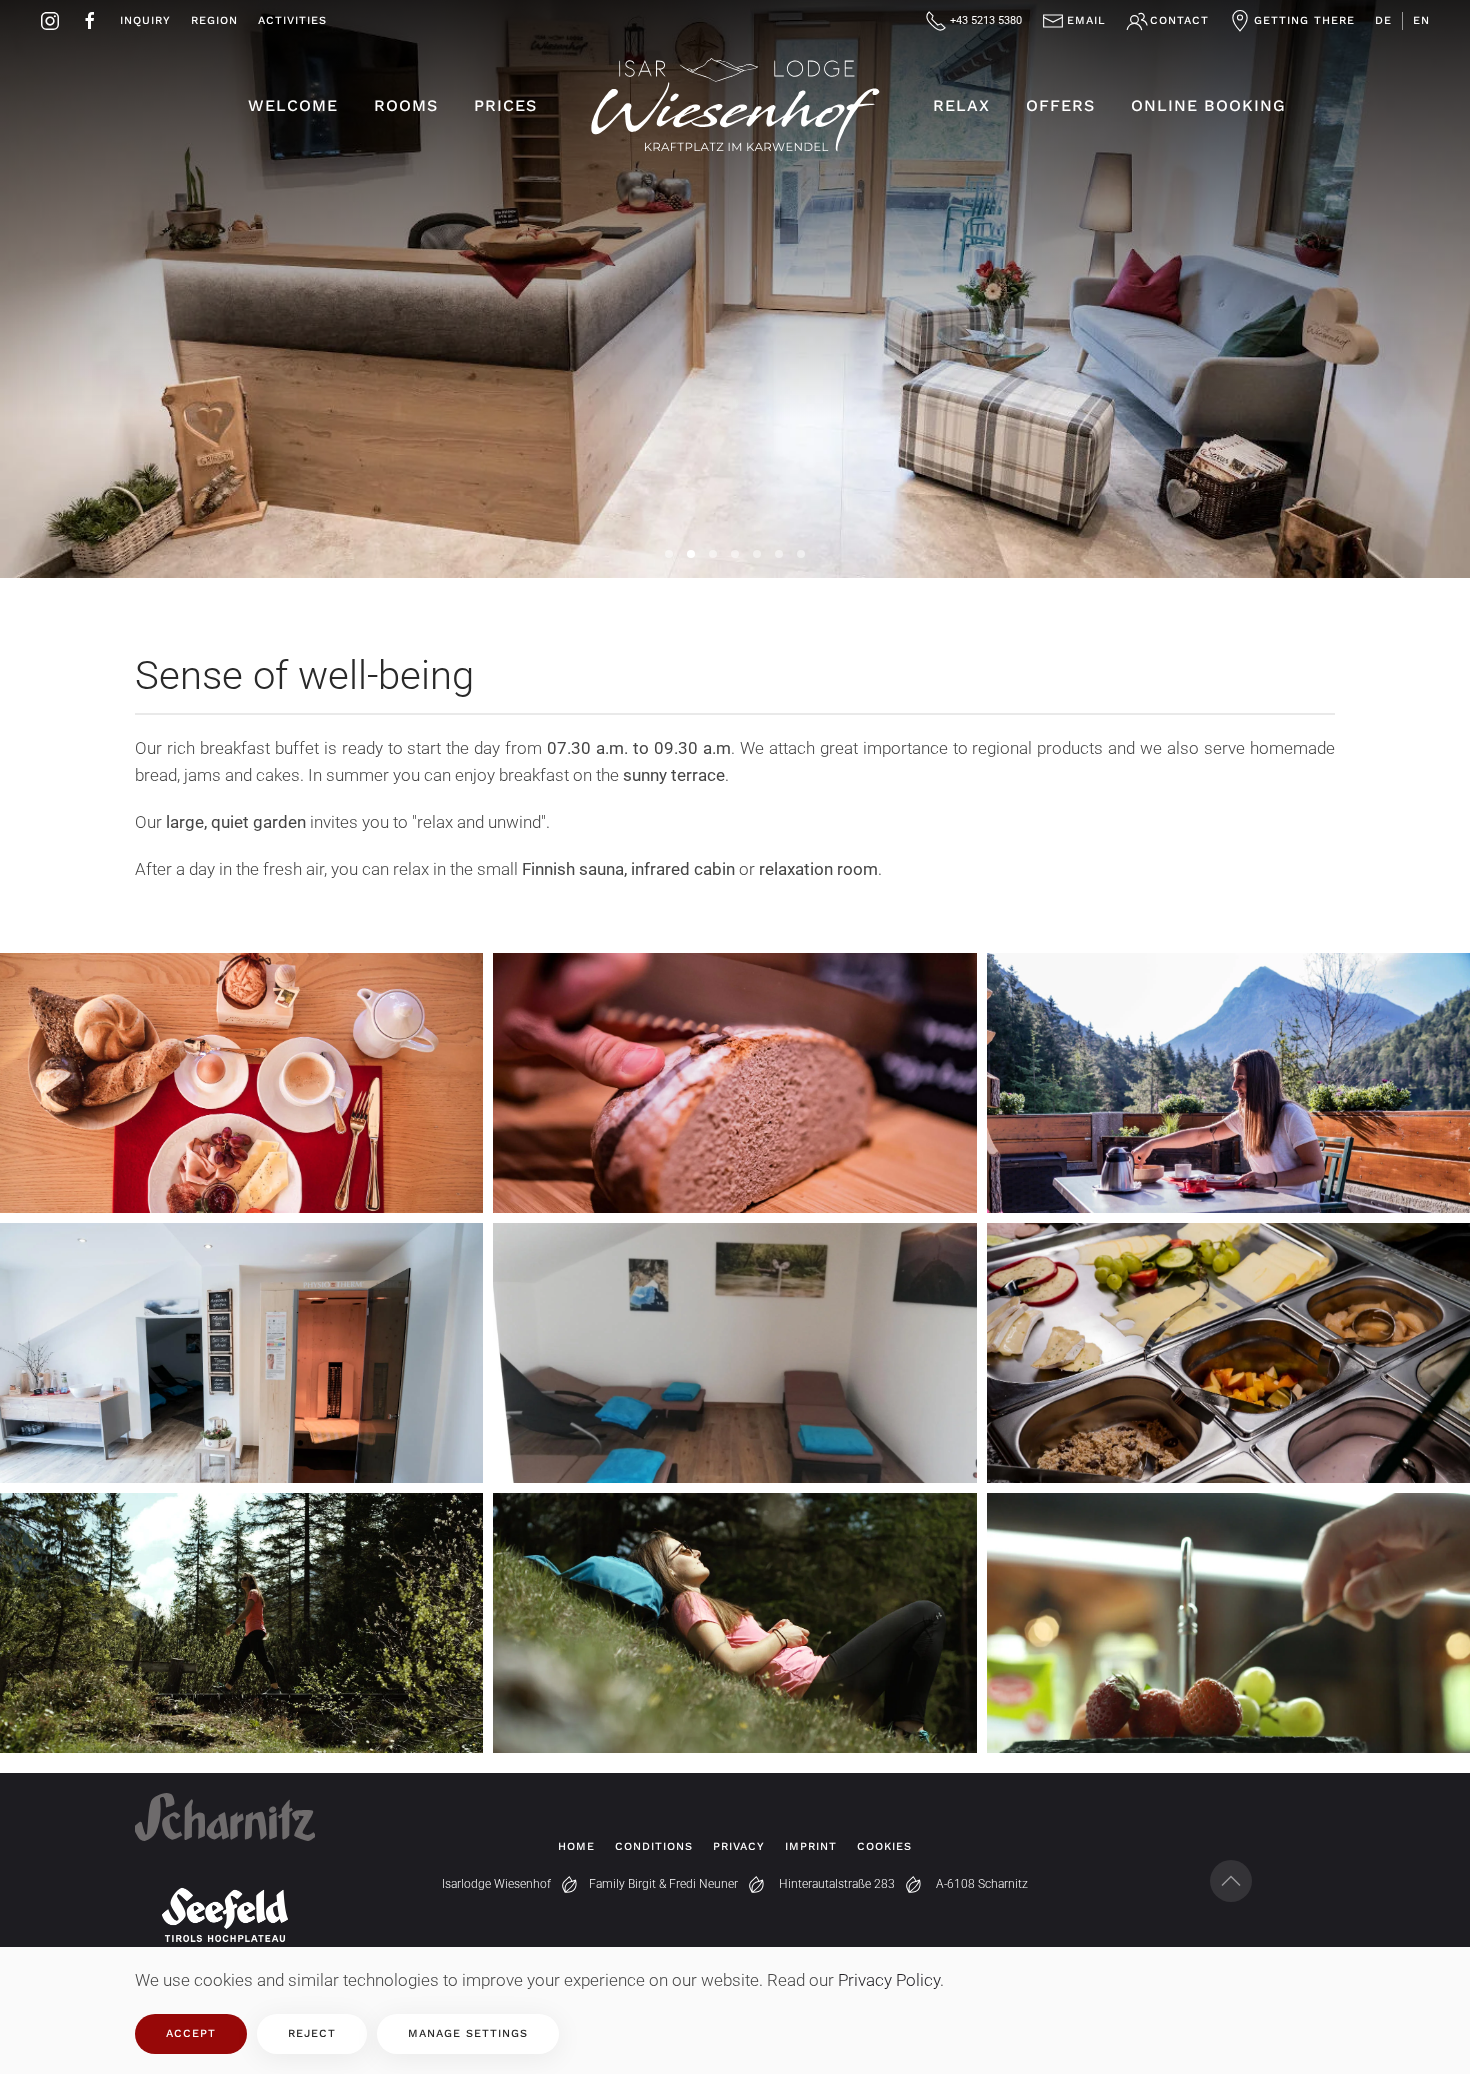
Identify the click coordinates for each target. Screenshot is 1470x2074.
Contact (1179, 20)
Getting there (1304, 20)
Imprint (811, 1846)
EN (1421, 20)
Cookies (884, 1846)
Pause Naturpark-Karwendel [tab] (735, 554)
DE (1383, 20)
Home (576, 1846)
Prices (505, 105)
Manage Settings (468, 2033)
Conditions (654, 1846)
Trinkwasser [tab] (801, 554)
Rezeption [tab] (691, 554)
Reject (312, 2033)
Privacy (739, 1846)
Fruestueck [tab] (757, 554)
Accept (191, 2033)
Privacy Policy (889, 1980)
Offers (1060, 105)
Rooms (406, 105)
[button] (242, 1107)
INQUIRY (145, 20)
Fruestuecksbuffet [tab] (779, 554)
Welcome (293, 105)
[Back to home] (735, 106)
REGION (214, 20)
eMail (1086, 20)
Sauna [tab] (713, 554)
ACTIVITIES (292, 20)
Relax (961, 105)
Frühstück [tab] (669, 554)
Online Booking (1208, 105)
